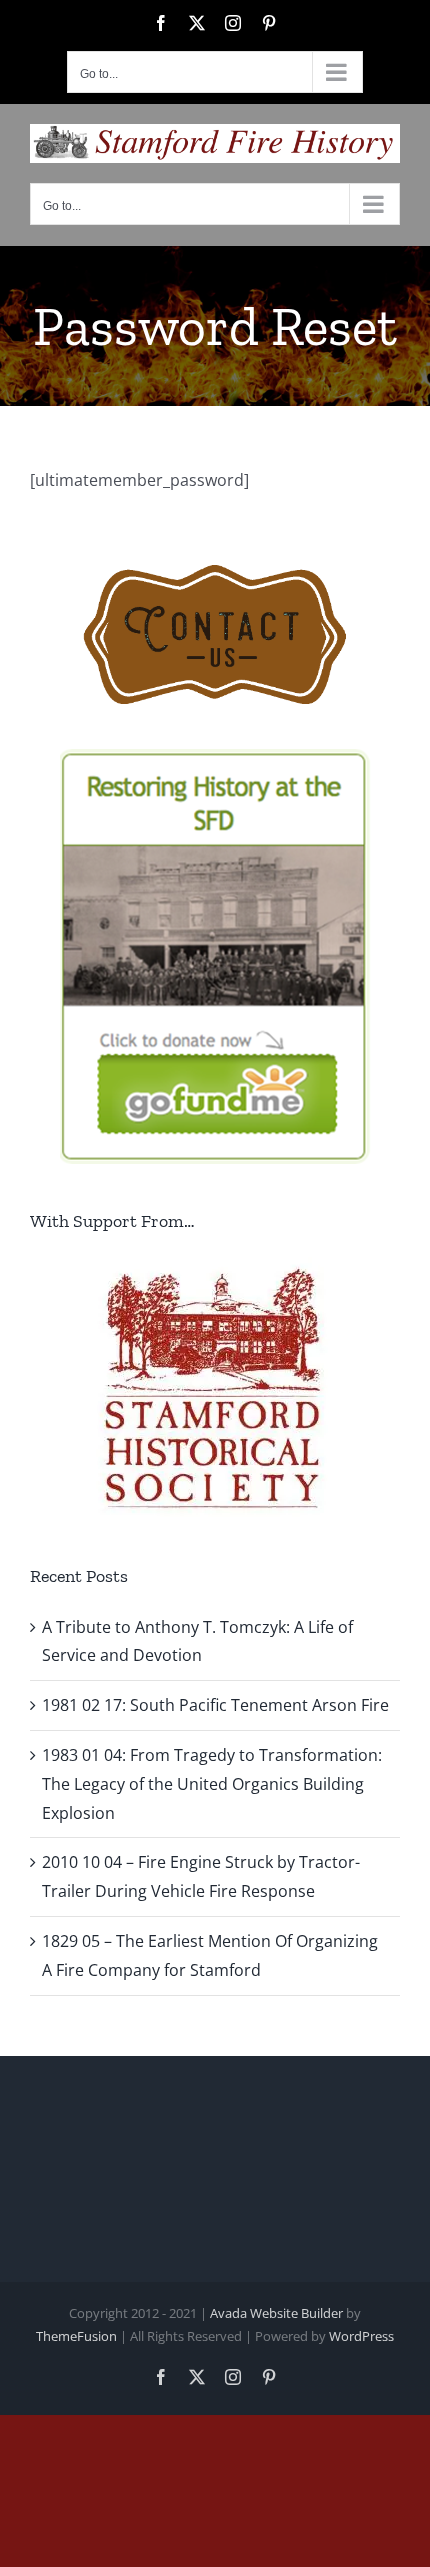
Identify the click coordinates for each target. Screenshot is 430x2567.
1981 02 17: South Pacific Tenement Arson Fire (215, 1705)
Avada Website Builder (276, 2313)
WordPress (361, 2336)
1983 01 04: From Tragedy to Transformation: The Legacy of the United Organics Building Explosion (212, 1784)
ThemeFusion (76, 2336)
